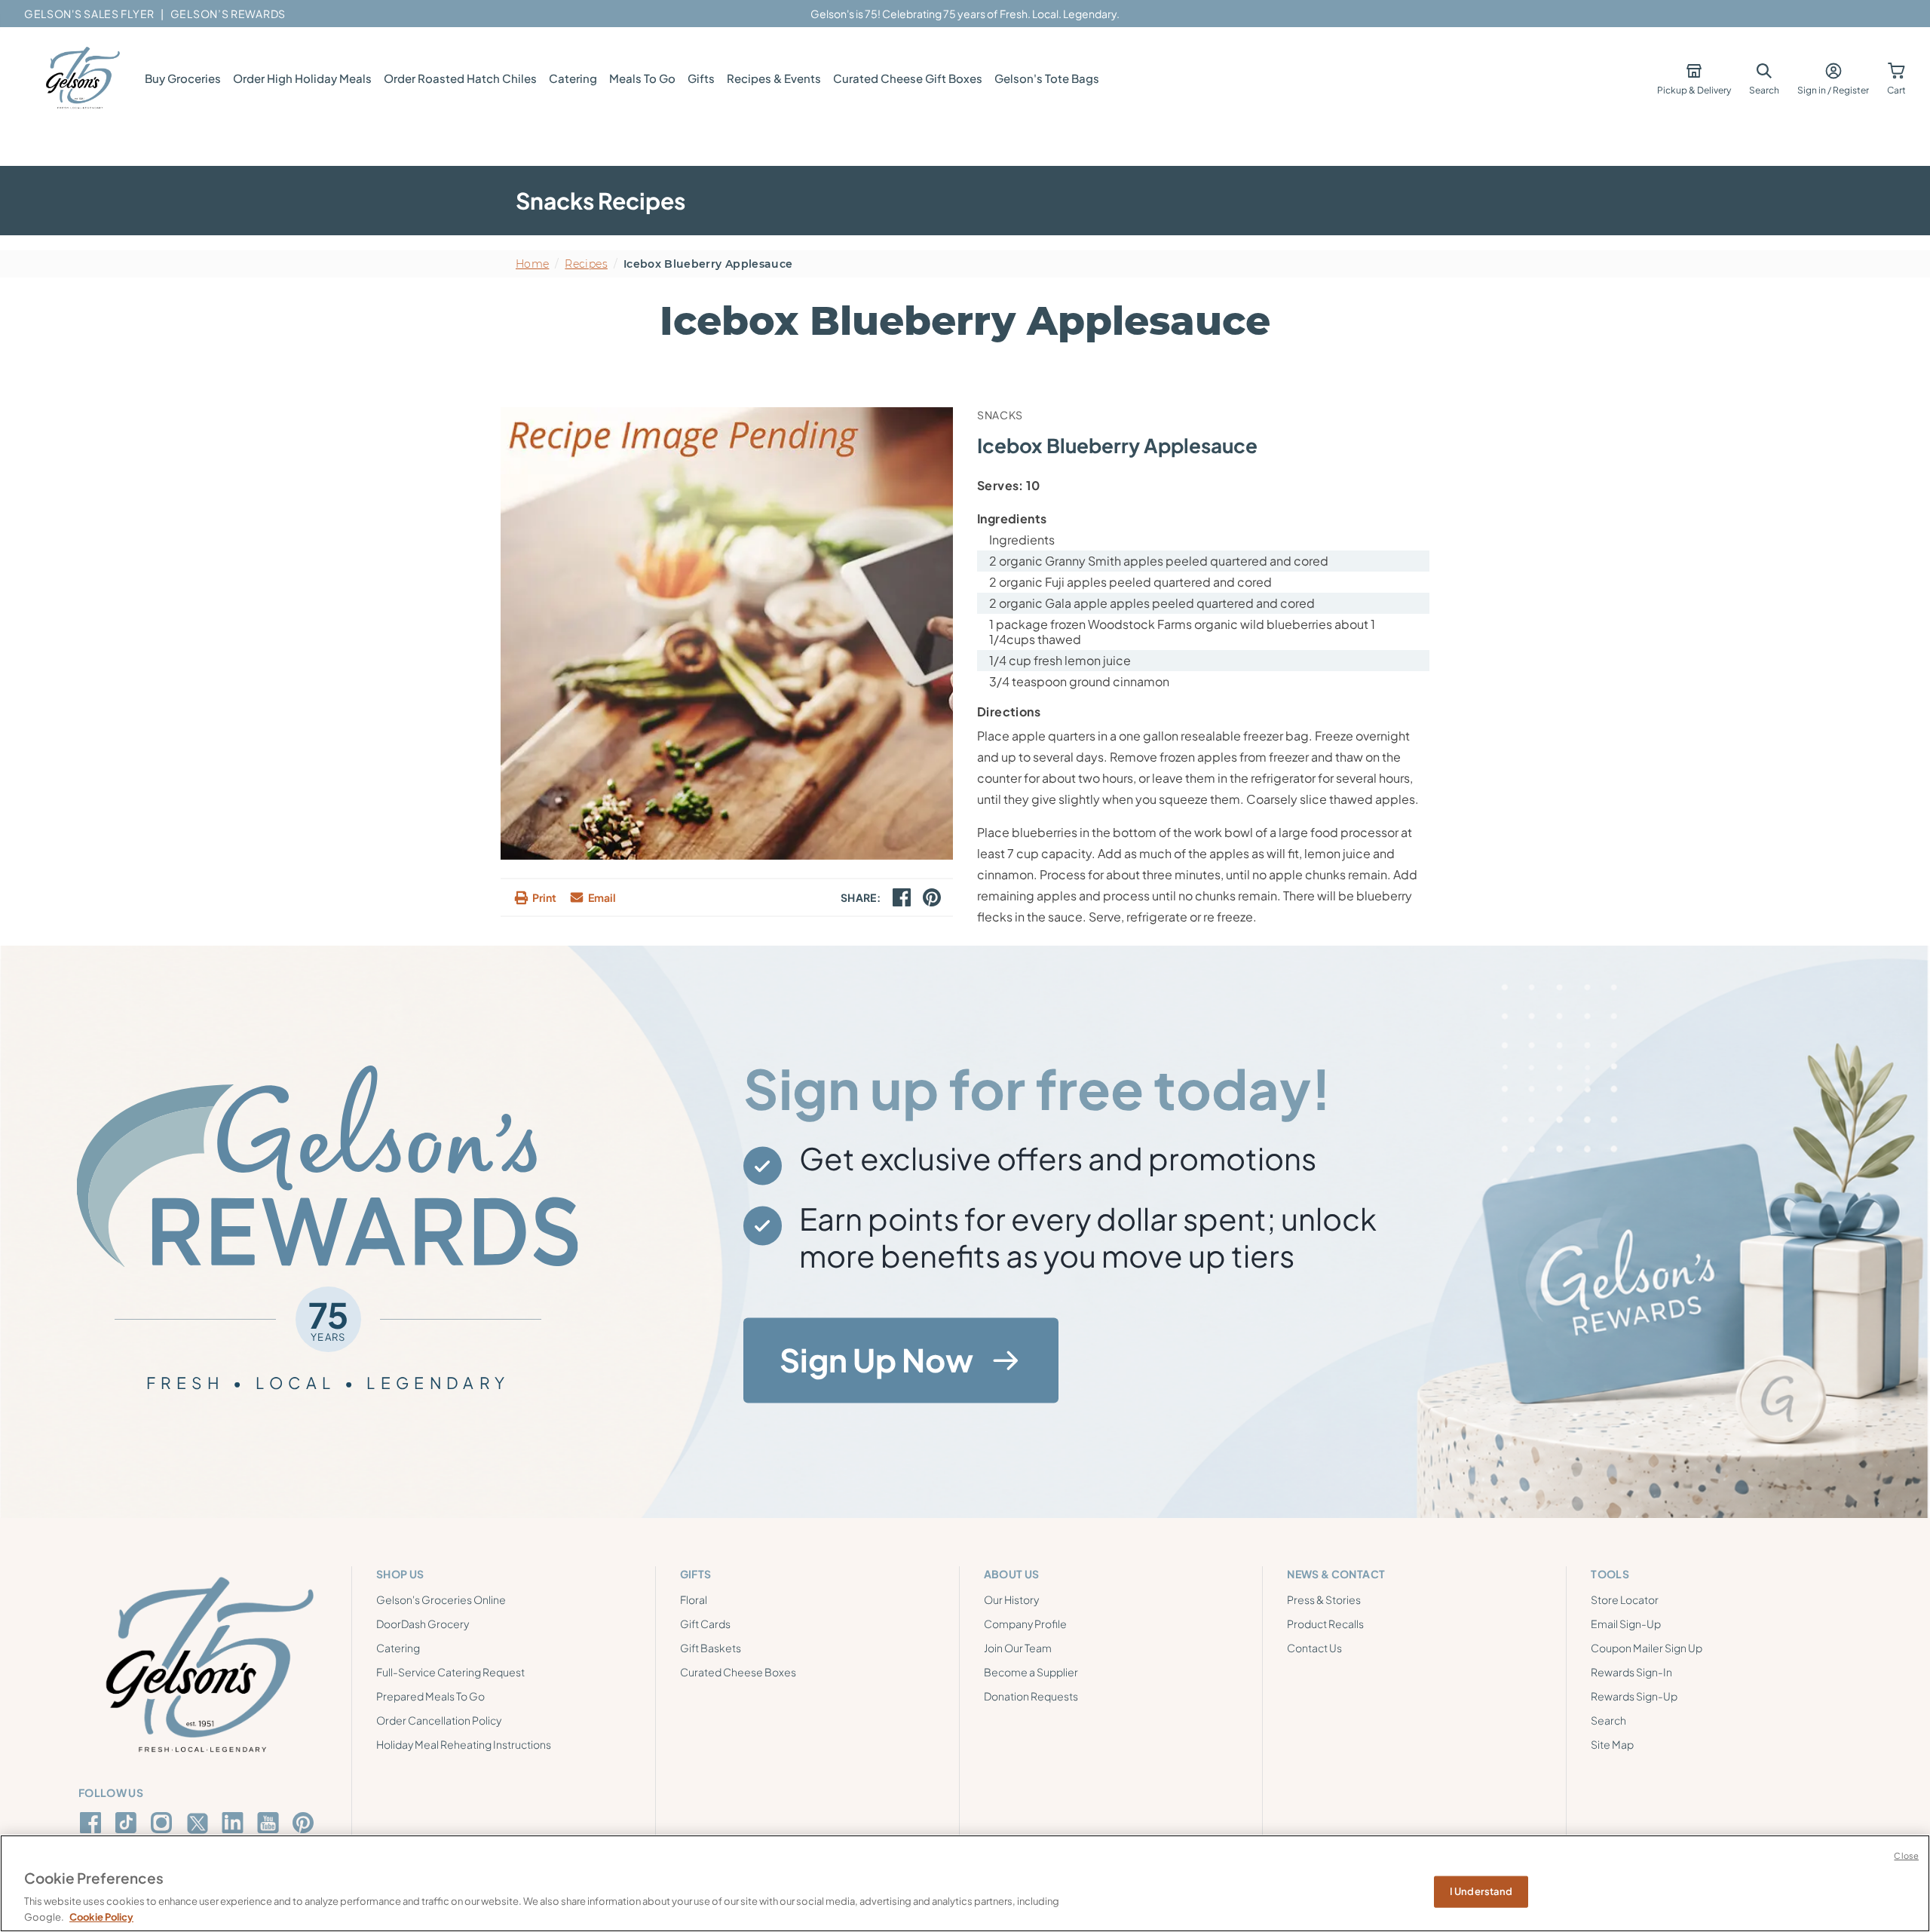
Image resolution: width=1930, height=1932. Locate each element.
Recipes (586, 264)
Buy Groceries (183, 78)
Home (532, 264)
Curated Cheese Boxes (738, 1672)
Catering (573, 78)
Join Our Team (1018, 1648)
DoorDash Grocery (423, 1624)
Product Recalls (1325, 1624)
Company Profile (1025, 1624)
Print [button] (544, 897)
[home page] (81, 78)
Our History (1011, 1599)
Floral (694, 1599)
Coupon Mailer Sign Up (1647, 1648)
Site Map (1612, 1744)
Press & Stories (1324, 1599)
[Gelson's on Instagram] (164, 1823)
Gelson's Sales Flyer (89, 14)
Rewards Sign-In (1631, 1672)
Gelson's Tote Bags (1047, 78)
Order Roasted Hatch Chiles (460, 78)
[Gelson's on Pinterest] (306, 1823)
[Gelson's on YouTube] (270, 1826)
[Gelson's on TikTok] (129, 1826)
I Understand (1481, 1891)
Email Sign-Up (1626, 1624)
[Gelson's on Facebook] (93, 1823)
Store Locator (1625, 1599)
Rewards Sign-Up (1634, 1696)
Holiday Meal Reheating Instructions (464, 1744)
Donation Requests (1031, 1696)
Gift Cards (705, 1624)
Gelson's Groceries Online (441, 1599)
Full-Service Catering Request (450, 1672)
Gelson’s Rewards (228, 14)
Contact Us (1314, 1648)
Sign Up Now (876, 1360)
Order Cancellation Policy (439, 1720)
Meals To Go (642, 78)
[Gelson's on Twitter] (199, 1823)
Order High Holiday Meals (302, 78)
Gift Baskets (711, 1648)
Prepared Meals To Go (430, 1696)
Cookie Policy (101, 1916)
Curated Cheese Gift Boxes (908, 78)
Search (1608, 1720)
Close (1906, 1855)
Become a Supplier (1031, 1672)
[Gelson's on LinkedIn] (235, 1823)
